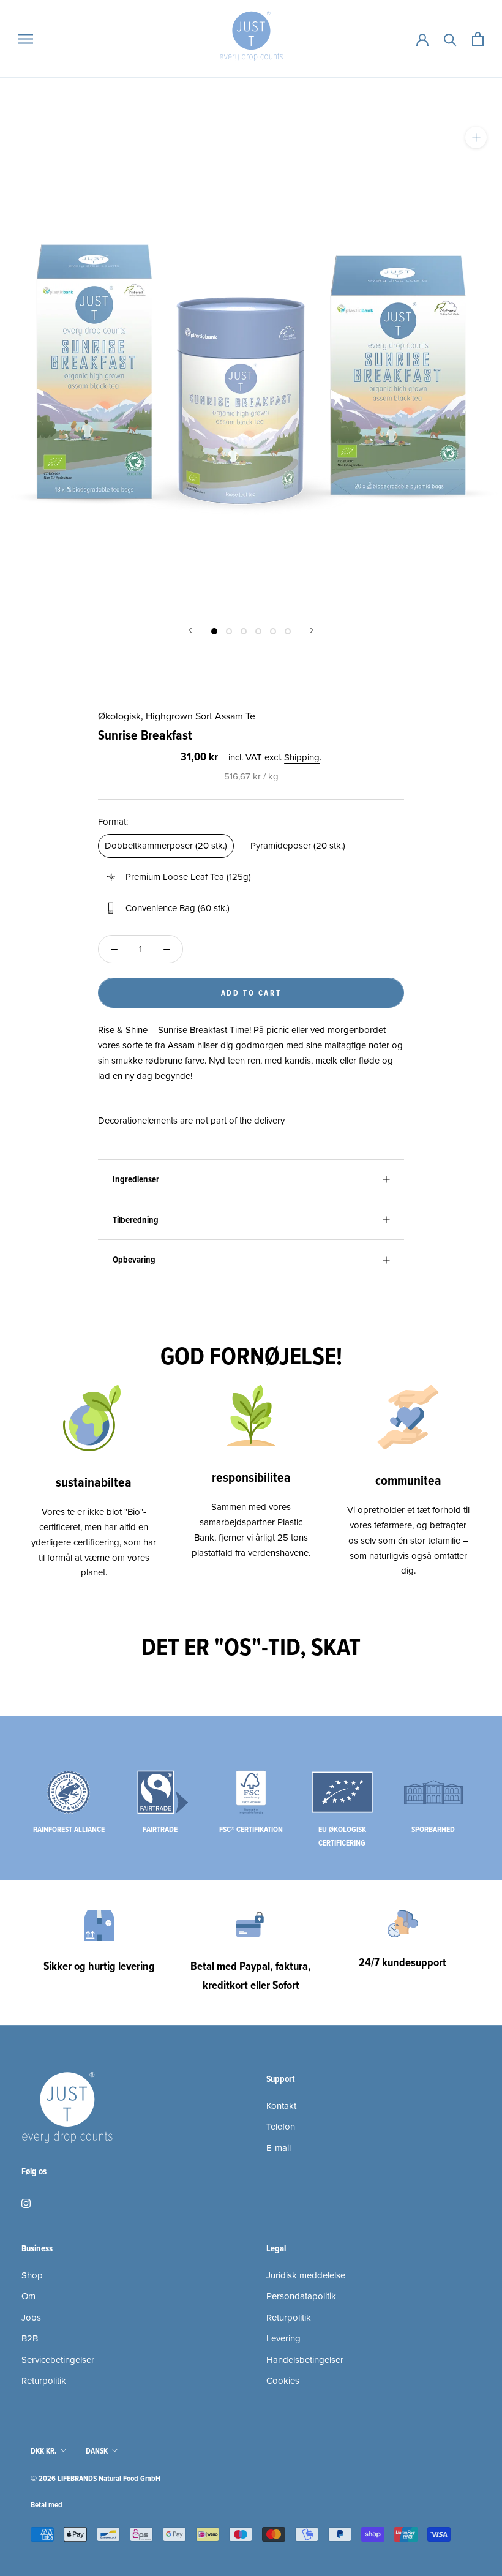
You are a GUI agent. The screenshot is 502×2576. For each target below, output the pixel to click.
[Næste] (312, 630)
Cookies (283, 2381)
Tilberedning (136, 1220)
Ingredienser (136, 1179)
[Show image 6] (288, 631)
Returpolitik (44, 2381)
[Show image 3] (244, 631)
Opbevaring (134, 1260)
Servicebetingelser (58, 2360)
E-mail (279, 2148)
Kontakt (281, 2106)
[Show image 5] (273, 631)
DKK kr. (43, 2451)
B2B (30, 2338)
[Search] (450, 39)
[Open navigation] (26, 39)
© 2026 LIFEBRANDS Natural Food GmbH (96, 2478)
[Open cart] (478, 39)
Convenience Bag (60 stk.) (178, 908)
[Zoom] (476, 137)
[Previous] (190, 630)
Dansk (97, 2451)
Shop (32, 2275)
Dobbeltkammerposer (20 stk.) (166, 846)
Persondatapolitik (301, 2296)
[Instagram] (26, 2203)
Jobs (31, 2318)
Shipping (302, 757)
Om (28, 2296)
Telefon (281, 2127)
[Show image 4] (258, 631)
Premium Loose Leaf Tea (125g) (188, 877)
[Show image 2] (229, 631)
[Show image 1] (214, 631)
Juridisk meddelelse (306, 2275)
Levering (283, 2338)
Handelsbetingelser (305, 2360)
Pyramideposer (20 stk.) (298, 846)
